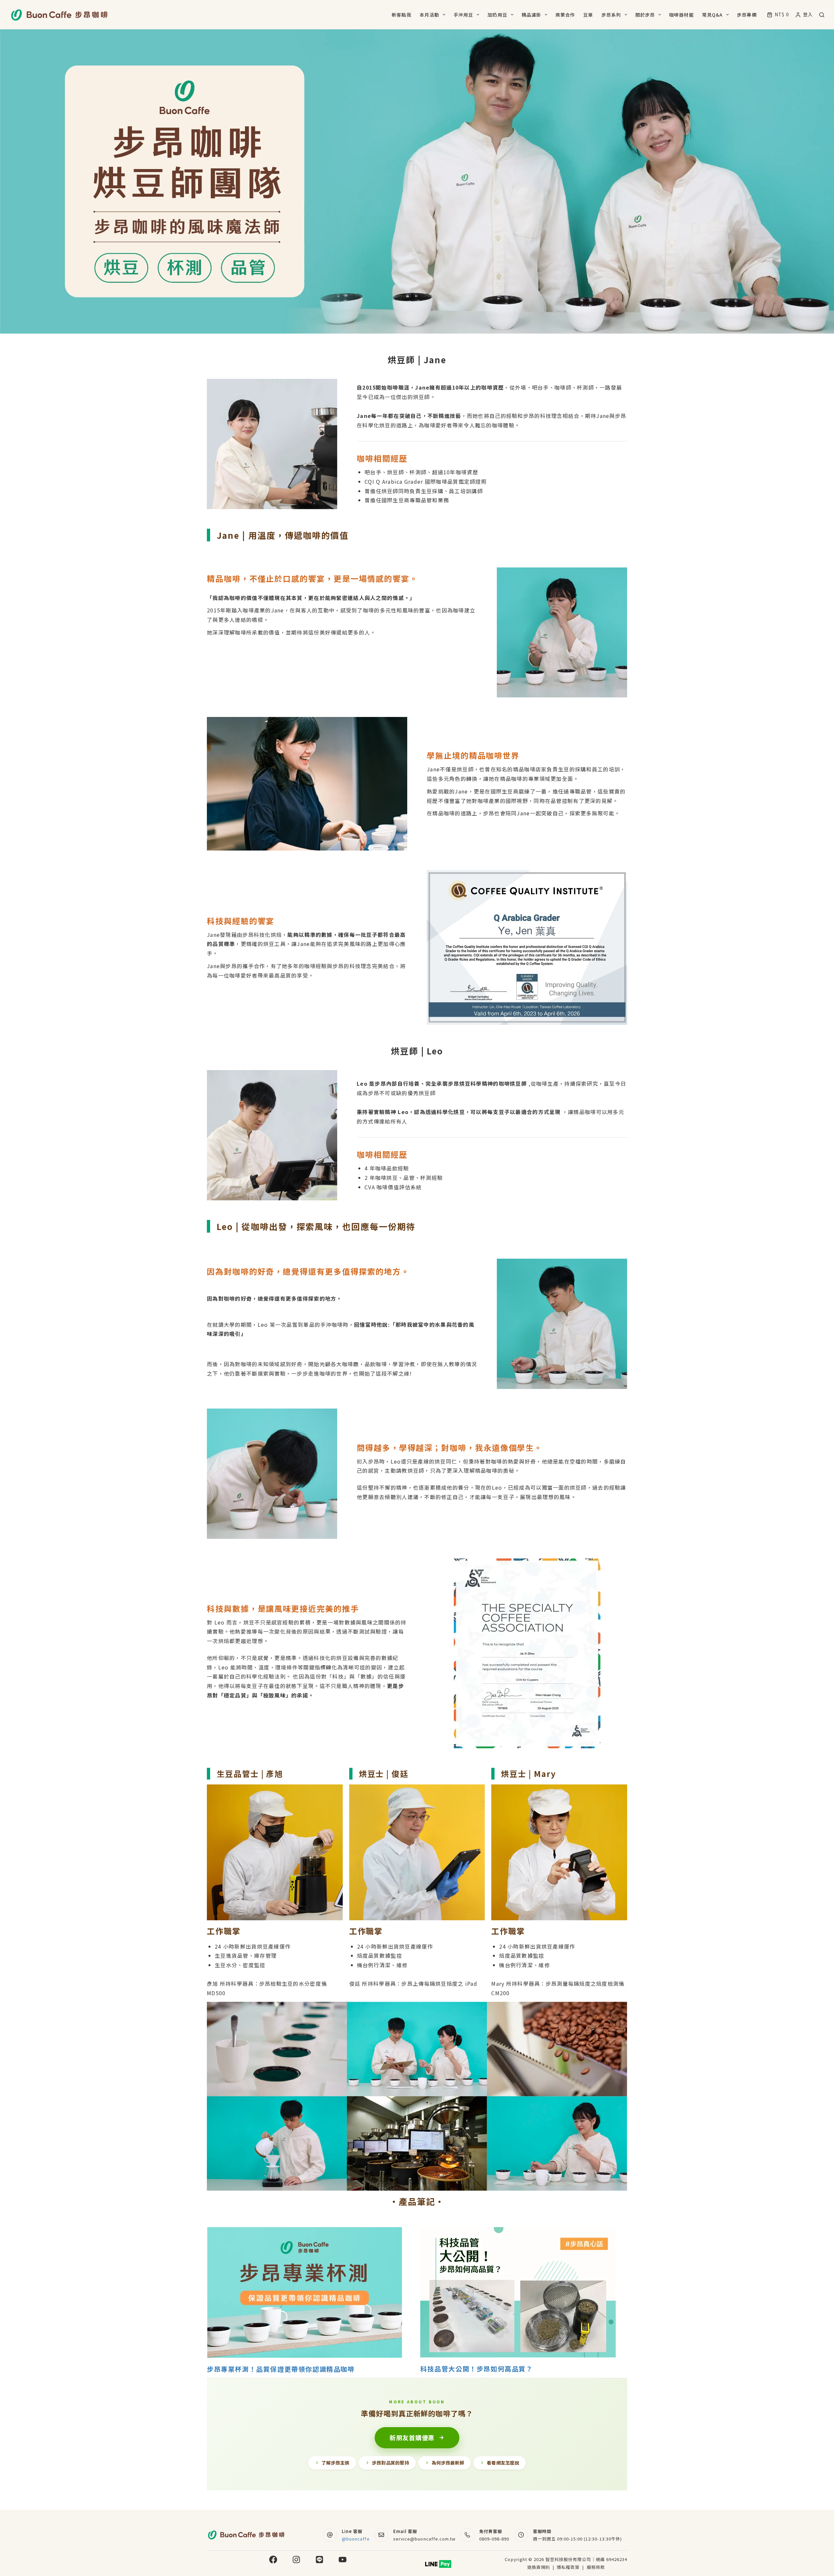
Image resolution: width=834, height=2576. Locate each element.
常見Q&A (712, 15)
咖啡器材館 (682, 15)
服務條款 (596, 2567)
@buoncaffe (356, 2539)
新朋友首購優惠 (412, 2437)
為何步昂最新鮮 (448, 2463)
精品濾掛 (531, 15)
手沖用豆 (463, 15)
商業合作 (565, 15)
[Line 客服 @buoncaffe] (330, 2535)
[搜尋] (822, 15)
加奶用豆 (497, 15)
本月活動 (429, 15)
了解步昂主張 (336, 2463)
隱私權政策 (569, 2567)
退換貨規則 (539, 2567)
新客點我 (401, 15)
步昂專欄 (747, 15)
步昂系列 (611, 15)
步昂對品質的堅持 (391, 2463)
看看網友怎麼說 (503, 2463)
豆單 (588, 15)
